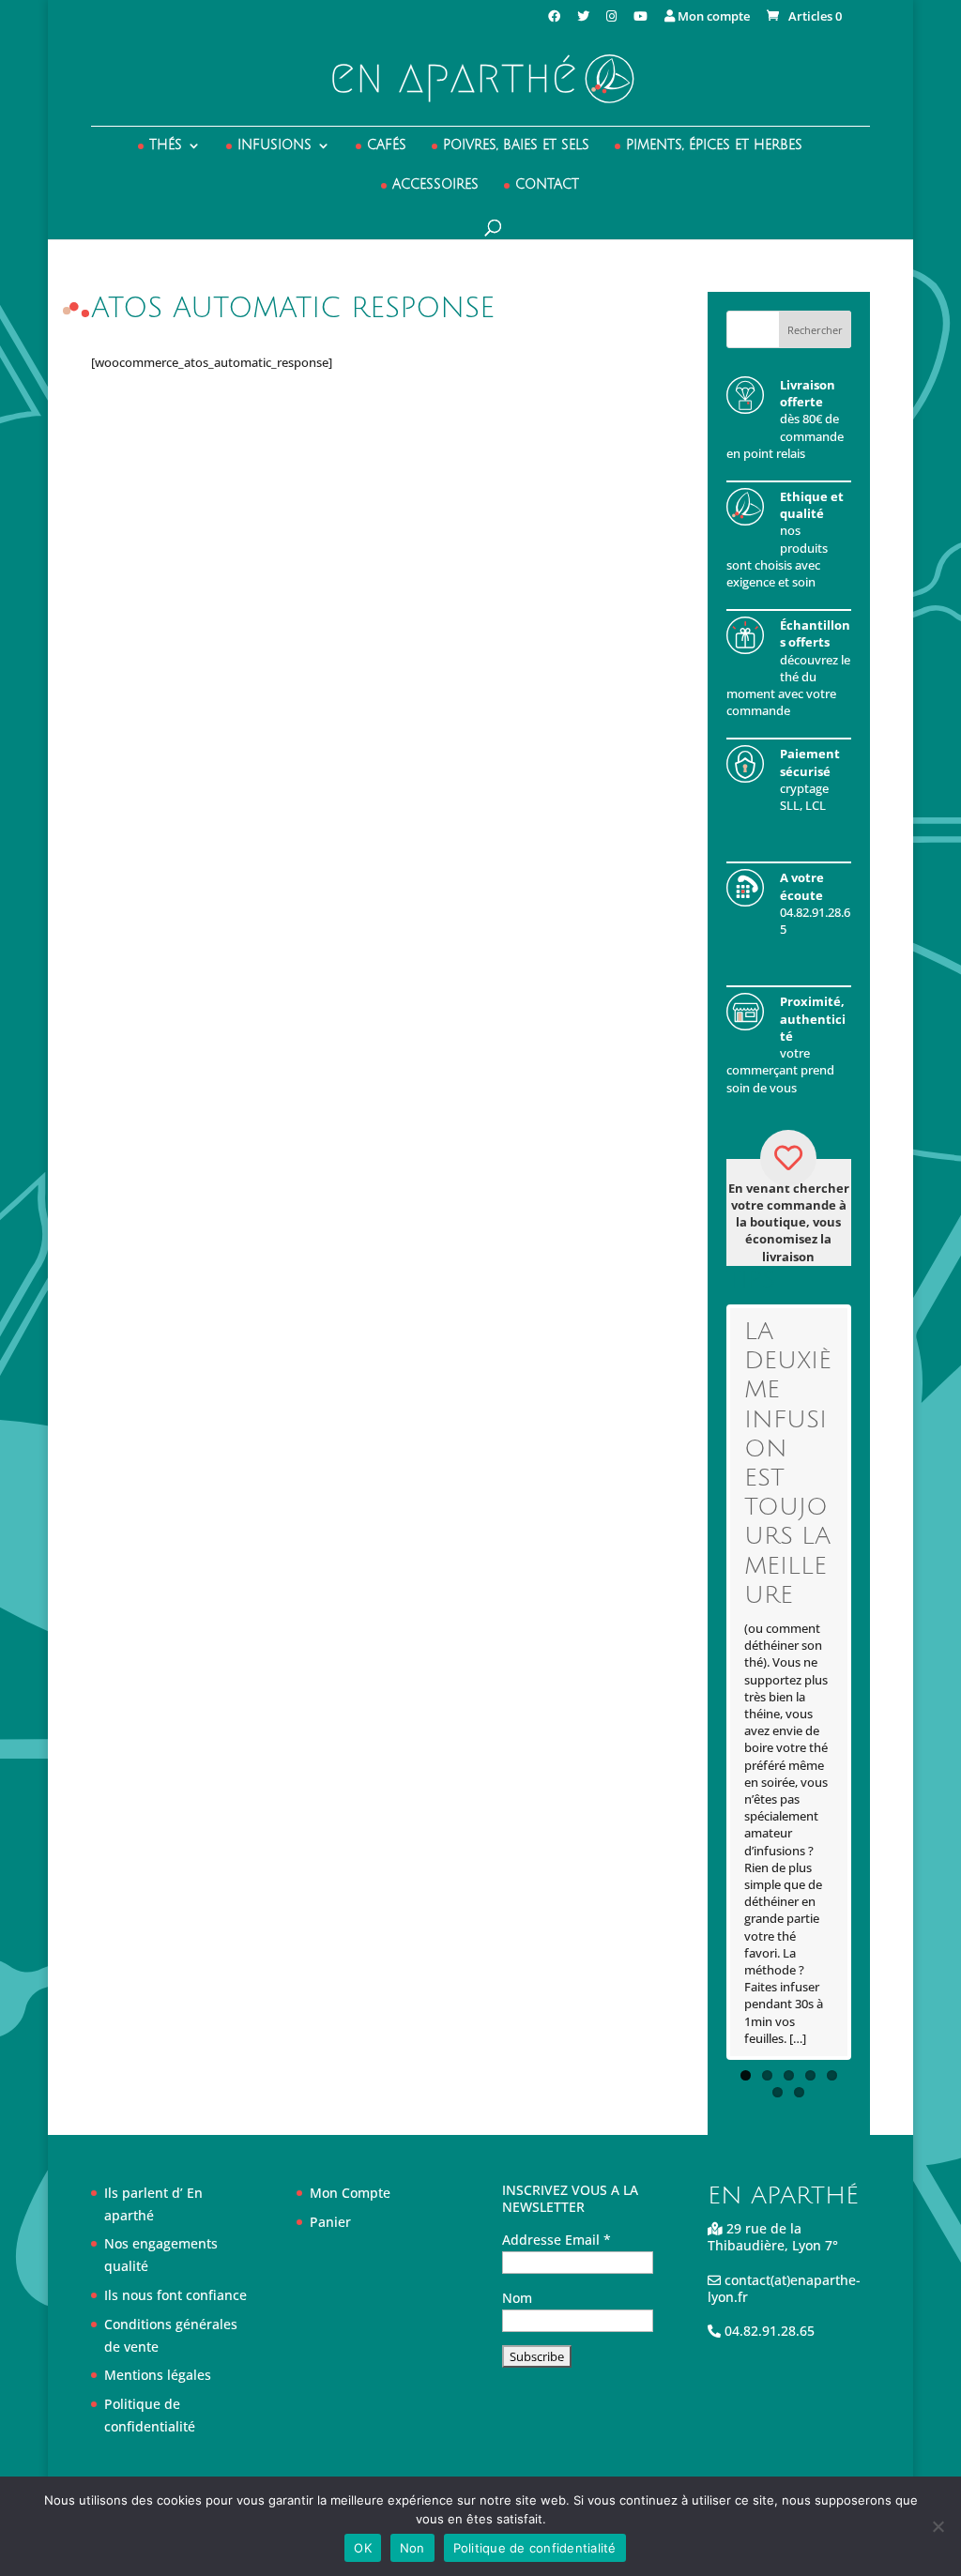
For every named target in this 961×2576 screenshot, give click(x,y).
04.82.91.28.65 (768, 2331)
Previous (702, 1682)
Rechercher (815, 330)
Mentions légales (158, 2375)
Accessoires (435, 185)
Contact (547, 185)
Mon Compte (350, 2193)
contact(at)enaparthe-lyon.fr (784, 2288)
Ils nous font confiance (175, 2295)
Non (412, 2548)
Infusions (275, 145)
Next (876, 1682)
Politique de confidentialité (535, 2548)
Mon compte (712, 17)
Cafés (387, 145)
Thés (166, 145)
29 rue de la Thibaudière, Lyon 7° (773, 2237)
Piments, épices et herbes (714, 145)
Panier (330, 2222)
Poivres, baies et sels (516, 145)
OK (363, 2548)
